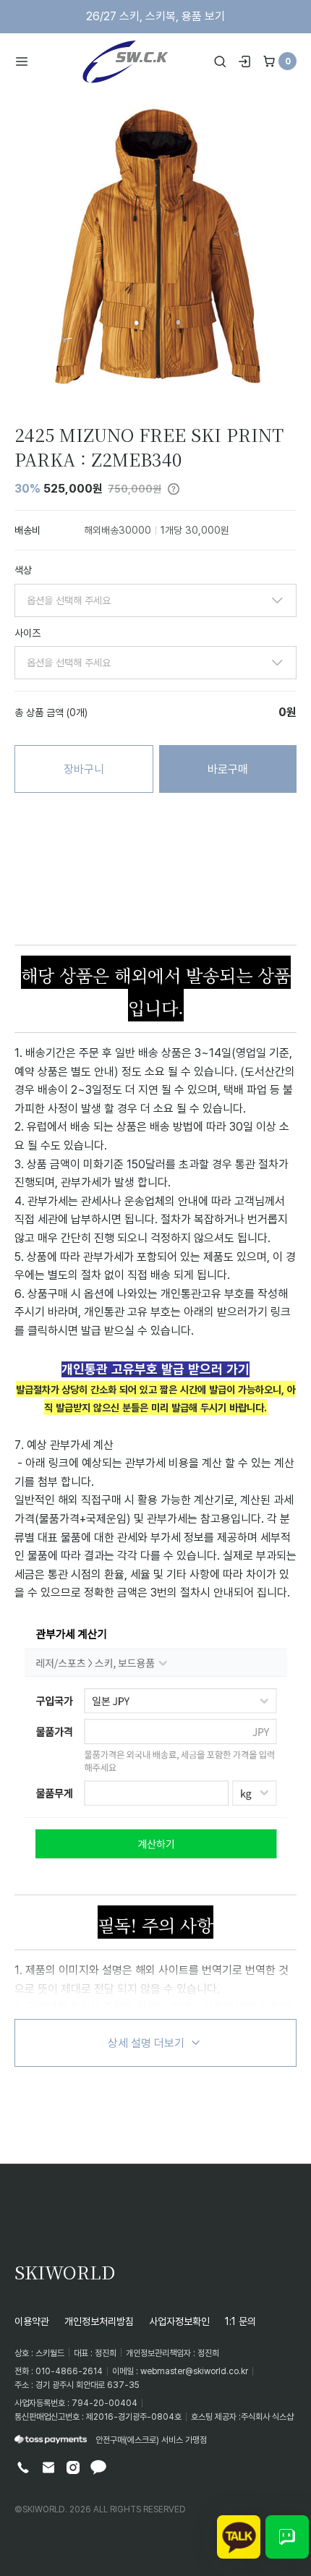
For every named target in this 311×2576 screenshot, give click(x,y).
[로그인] (244, 61)
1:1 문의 (240, 2321)
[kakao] (98, 2467)
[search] (220, 61)
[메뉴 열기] (26, 61)
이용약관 (32, 2321)
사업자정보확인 (179, 2321)
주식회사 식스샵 (267, 2416)
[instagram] (73, 2467)
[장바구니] (269, 61)
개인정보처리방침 (99, 2321)
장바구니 (84, 769)
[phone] (23, 2467)
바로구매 (228, 769)
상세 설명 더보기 (146, 2043)
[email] (48, 2467)
